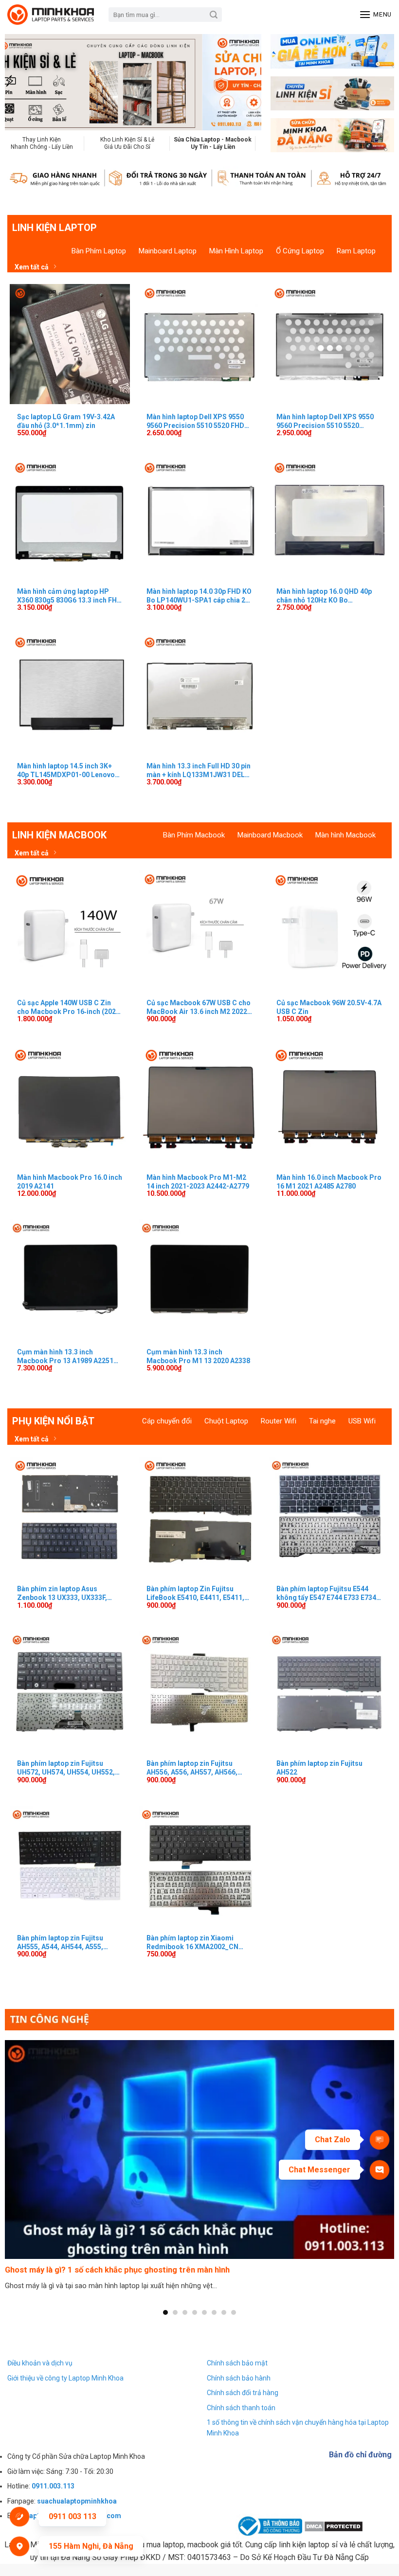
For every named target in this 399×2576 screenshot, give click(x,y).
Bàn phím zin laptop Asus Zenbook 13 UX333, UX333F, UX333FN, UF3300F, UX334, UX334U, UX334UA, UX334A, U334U (62, 1593)
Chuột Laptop (226, 1421)
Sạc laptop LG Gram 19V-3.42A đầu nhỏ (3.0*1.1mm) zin (66, 421)
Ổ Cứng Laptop (300, 251)
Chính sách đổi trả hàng (243, 2393)
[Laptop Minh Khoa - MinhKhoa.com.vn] (51, 15)
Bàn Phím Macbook (194, 835)
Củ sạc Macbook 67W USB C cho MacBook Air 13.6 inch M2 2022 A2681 (199, 1007)
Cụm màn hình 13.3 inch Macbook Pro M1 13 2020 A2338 (198, 1356)
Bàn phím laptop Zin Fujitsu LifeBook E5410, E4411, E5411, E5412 (195, 1593)
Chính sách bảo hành (239, 2378)
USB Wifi (362, 1421)
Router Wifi (279, 1421)
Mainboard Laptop (168, 251)
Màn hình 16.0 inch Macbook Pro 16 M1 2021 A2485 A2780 (329, 1182)
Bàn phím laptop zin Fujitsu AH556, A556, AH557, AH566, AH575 (192, 1768)
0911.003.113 (53, 2486)
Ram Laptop (356, 251)
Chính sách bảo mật (237, 2363)
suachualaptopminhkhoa (77, 2501)
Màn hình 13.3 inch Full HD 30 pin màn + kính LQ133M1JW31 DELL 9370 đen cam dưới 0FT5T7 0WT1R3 (199, 770)
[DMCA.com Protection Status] (334, 2526)
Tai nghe (322, 1421)
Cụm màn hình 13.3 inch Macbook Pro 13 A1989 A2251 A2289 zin (65, 1356)
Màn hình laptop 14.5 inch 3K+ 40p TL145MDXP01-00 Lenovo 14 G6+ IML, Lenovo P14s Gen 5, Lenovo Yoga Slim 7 (68, 770)
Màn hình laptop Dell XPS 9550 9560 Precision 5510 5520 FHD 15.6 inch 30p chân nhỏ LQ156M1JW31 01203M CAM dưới (195, 421)
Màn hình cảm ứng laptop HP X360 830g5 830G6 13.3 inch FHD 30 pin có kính (69, 596)
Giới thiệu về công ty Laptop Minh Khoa (65, 2378)
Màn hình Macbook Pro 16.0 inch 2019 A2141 (70, 1182)
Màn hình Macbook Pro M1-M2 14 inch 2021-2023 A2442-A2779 (198, 1182)
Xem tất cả (32, 267)
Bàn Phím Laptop (99, 251)
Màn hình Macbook (345, 835)
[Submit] (214, 15)
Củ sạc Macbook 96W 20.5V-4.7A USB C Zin (329, 1007)
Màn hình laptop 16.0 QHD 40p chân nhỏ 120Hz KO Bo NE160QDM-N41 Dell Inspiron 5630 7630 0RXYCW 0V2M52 (324, 596)
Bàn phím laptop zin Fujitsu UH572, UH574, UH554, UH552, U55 (66, 1768)
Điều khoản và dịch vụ (40, 2363)
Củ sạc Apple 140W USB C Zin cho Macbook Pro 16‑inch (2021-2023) (70, 1007)
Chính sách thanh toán (241, 2408)
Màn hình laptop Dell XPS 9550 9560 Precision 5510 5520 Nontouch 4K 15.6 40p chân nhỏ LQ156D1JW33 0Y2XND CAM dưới (326, 421)
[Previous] (26, 82)
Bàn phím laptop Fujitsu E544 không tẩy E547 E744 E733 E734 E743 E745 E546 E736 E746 (326, 1593)
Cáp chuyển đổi (167, 1421)
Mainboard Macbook (270, 835)
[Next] (240, 82)
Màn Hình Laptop (236, 251)
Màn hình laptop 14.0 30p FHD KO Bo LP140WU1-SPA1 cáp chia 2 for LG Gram (199, 596)
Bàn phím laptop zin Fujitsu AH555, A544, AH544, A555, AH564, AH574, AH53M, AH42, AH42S (64, 1942)
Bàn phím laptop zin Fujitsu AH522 (319, 1768)
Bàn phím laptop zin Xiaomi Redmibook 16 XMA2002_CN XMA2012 (192, 1942)
